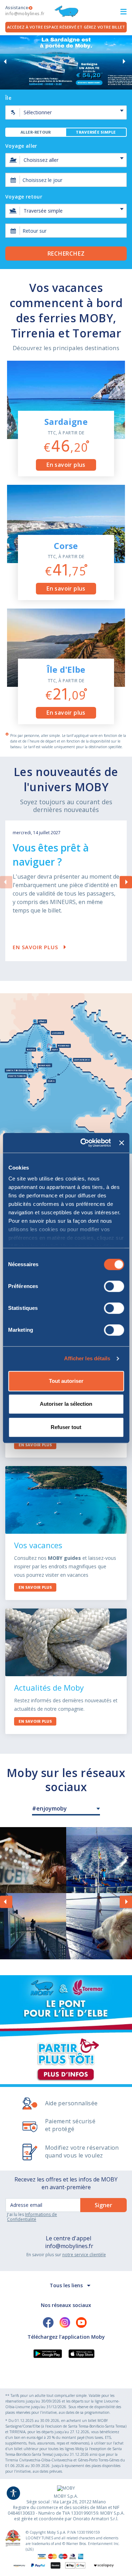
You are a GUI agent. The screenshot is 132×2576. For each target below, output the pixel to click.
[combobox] (66, 180)
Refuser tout (66, 1427)
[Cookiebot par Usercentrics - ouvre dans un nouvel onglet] (83, 1143)
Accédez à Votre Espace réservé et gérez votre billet (66, 27)
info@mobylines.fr (69, 2246)
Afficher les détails (87, 1358)
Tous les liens (66, 2285)
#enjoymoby (49, 1808)
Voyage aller (21, 146)
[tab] (36, 132)
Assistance (25, 11)
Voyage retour (24, 197)
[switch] (114, 1286)
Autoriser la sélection (66, 1404)
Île (8, 98)
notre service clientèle (84, 2255)
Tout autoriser (66, 1381)
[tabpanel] (66, 195)
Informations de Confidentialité (32, 2217)
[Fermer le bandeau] (121, 1143)
